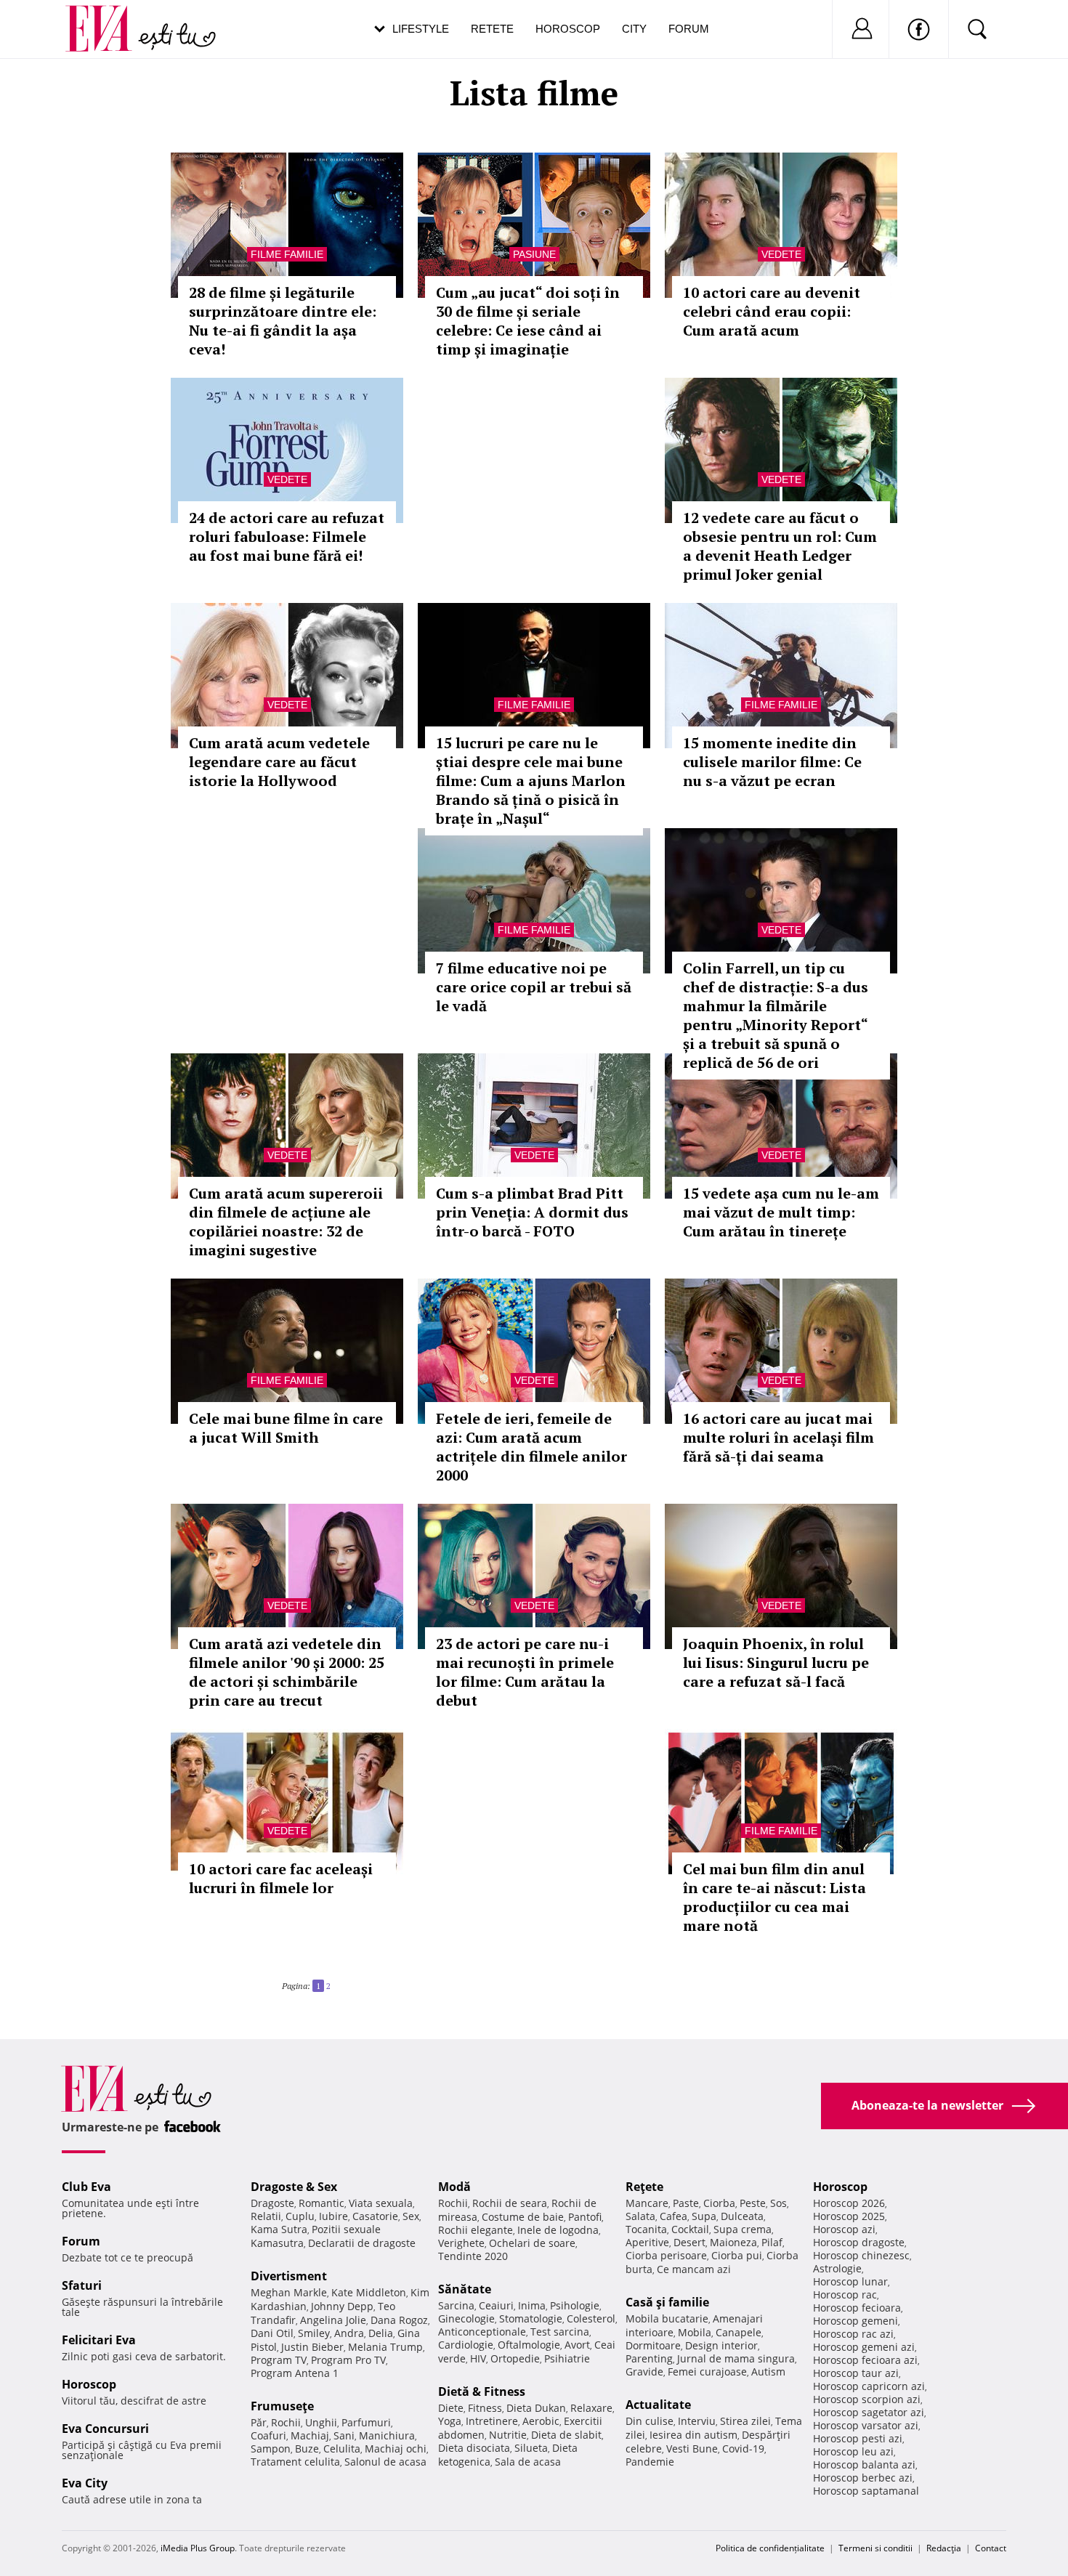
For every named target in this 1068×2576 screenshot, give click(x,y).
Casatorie (375, 2216)
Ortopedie (515, 2358)
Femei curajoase (707, 2372)
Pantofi (585, 2217)
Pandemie (650, 2462)
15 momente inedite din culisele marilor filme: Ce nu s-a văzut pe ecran (772, 762)
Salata (640, 2216)
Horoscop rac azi (853, 2334)
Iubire (333, 2216)
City (634, 29)
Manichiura (387, 2435)
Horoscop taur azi (856, 2373)
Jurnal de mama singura (736, 2358)
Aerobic (541, 2421)
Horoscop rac (845, 2294)
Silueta (531, 2448)
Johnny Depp (342, 2306)
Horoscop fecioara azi (865, 2360)
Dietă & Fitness (482, 2391)
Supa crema (743, 2229)
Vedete (781, 254)
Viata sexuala (381, 2203)
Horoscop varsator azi (866, 2425)
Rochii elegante (476, 2230)
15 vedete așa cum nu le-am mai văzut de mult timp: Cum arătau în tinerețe (781, 1212)
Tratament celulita (295, 2462)
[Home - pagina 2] (335, 1980)
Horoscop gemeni (855, 2321)
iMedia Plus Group (198, 2548)
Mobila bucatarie (667, 2318)
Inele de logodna (558, 2230)
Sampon (271, 2449)
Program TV (279, 2360)
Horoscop (568, 29)
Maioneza (733, 2242)
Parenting (649, 2358)
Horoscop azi (844, 2229)
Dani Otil (272, 2333)
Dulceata (742, 2216)
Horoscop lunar (850, 2281)
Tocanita (646, 2229)
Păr (259, 2422)
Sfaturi (82, 2285)
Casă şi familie (667, 2302)
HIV (478, 2358)
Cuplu (300, 2216)
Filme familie (287, 254)
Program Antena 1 (295, 2373)
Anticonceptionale (482, 2332)
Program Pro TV (348, 2360)
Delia (381, 2333)
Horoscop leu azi (853, 2451)
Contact (991, 2548)
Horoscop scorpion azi (867, 2399)
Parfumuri (366, 2422)
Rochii (286, 2422)
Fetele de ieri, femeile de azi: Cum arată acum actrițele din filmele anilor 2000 (531, 1447)
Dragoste (272, 2203)
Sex (411, 2216)
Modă (454, 2187)
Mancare (647, 2203)
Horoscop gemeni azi (864, 2347)
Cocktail (690, 2229)
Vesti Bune (692, 2449)
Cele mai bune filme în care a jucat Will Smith (286, 1428)
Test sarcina (560, 2332)
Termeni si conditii (875, 2548)
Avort (577, 2345)
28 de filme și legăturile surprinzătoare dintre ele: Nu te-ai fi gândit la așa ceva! (283, 321)
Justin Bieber (312, 2347)
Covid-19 (743, 2449)
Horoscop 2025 (849, 2216)
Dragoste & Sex (294, 2187)
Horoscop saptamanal (866, 2491)
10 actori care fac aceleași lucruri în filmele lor (281, 1878)
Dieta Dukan (536, 2408)
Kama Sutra (279, 2229)
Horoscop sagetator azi (869, 2412)
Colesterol (591, 2318)
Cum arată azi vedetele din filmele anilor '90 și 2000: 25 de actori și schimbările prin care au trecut (287, 1672)
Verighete (461, 2243)
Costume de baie (523, 2217)
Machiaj (310, 2435)
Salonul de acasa (385, 2462)
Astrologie (837, 2268)
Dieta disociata (474, 2448)
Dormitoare (653, 2345)
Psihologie (575, 2305)
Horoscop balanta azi (864, 2464)
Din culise (650, 2421)
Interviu (697, 2421)
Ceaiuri (496, 2305)
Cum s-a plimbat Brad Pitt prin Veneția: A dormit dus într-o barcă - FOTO (532, 1212)
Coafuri (268, 2435)
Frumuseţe (282, 2406)
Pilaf (772, 2242)
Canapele (739, 2332)
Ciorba (719, 2203)
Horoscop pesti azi (858, 2438)
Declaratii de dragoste (362, 2243)
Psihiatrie (567, 2358)
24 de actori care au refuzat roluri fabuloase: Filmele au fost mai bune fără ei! (287, 536)
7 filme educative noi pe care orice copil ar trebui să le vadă (534, 987)
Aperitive (647, 2242)
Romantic (321, 2203)
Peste (753, 2203)
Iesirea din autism (693, 2435)
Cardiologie (466, 2345)
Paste (686, 2203)
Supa (704, 2216)
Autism (768, 2372)
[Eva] (107, 17)
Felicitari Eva (99, 2340)
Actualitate (658, 2405)
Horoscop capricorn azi (869, 2386)
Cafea (673, 2216)
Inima (532, 2305)
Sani (344, 2435)
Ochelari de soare (532, 2243)
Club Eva (86, 2187)
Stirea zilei (745, 2421)
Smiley (314, 2333)
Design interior (721, 2345)
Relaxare (591, 2408)
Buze (307, 2449)
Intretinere (492, 2421)
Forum (689, 29)
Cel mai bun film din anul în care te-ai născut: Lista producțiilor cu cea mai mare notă (774, 1897)
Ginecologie (466, 2318)
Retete (492, 29)
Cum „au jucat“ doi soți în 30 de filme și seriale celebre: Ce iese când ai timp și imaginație (528, 321)
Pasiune (534, 254)
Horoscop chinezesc (861, 2255)
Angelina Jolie (333, 2320)
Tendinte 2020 (473, 2256)
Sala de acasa (528, 2462)
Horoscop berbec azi (863, 2478)
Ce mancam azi (694, 2269)
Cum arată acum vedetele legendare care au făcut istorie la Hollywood (279, 762)
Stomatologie (531, 2318)
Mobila (695, 2332)
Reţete (644, 2187)
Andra (349, 2333)
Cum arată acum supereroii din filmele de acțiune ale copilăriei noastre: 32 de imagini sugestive (286, 1222)
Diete (451, 2408)
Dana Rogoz (399, 2320)
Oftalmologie (529, 2345)
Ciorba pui (737, 2255)
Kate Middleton (369, 2292)
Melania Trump (385, 2347)
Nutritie (508, 2435)
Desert (689, 2242)
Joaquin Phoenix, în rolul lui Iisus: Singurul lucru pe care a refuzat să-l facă (776, 1662)
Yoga (450, 2421)
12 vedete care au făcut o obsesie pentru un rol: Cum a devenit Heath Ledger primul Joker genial (780, 546)
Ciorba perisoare (666, 2255)
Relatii (266, 2216)
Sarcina (456, 2305)
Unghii (321, 2422)
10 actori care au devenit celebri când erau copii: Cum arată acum (772, 311)
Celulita (342, 2449)
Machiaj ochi (396, 2449)
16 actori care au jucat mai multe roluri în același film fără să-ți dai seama (778, 1437)
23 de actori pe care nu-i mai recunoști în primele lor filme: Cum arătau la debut (525, 1672)
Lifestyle (421, 29)
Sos (778, 2203)
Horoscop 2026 (849, 2203)
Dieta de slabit (566, 2435)
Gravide (644, 2372)
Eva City (85, 2483)
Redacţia (944, 2548)
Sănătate (465, 2289)
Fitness (485, 2408)
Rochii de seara (510, 2203)
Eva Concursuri (105, 2429)
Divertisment (289, 2276)
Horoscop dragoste (859, 2242)
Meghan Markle (289, 2292)
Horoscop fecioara (857, 2308)
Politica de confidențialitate (770, 2548)
